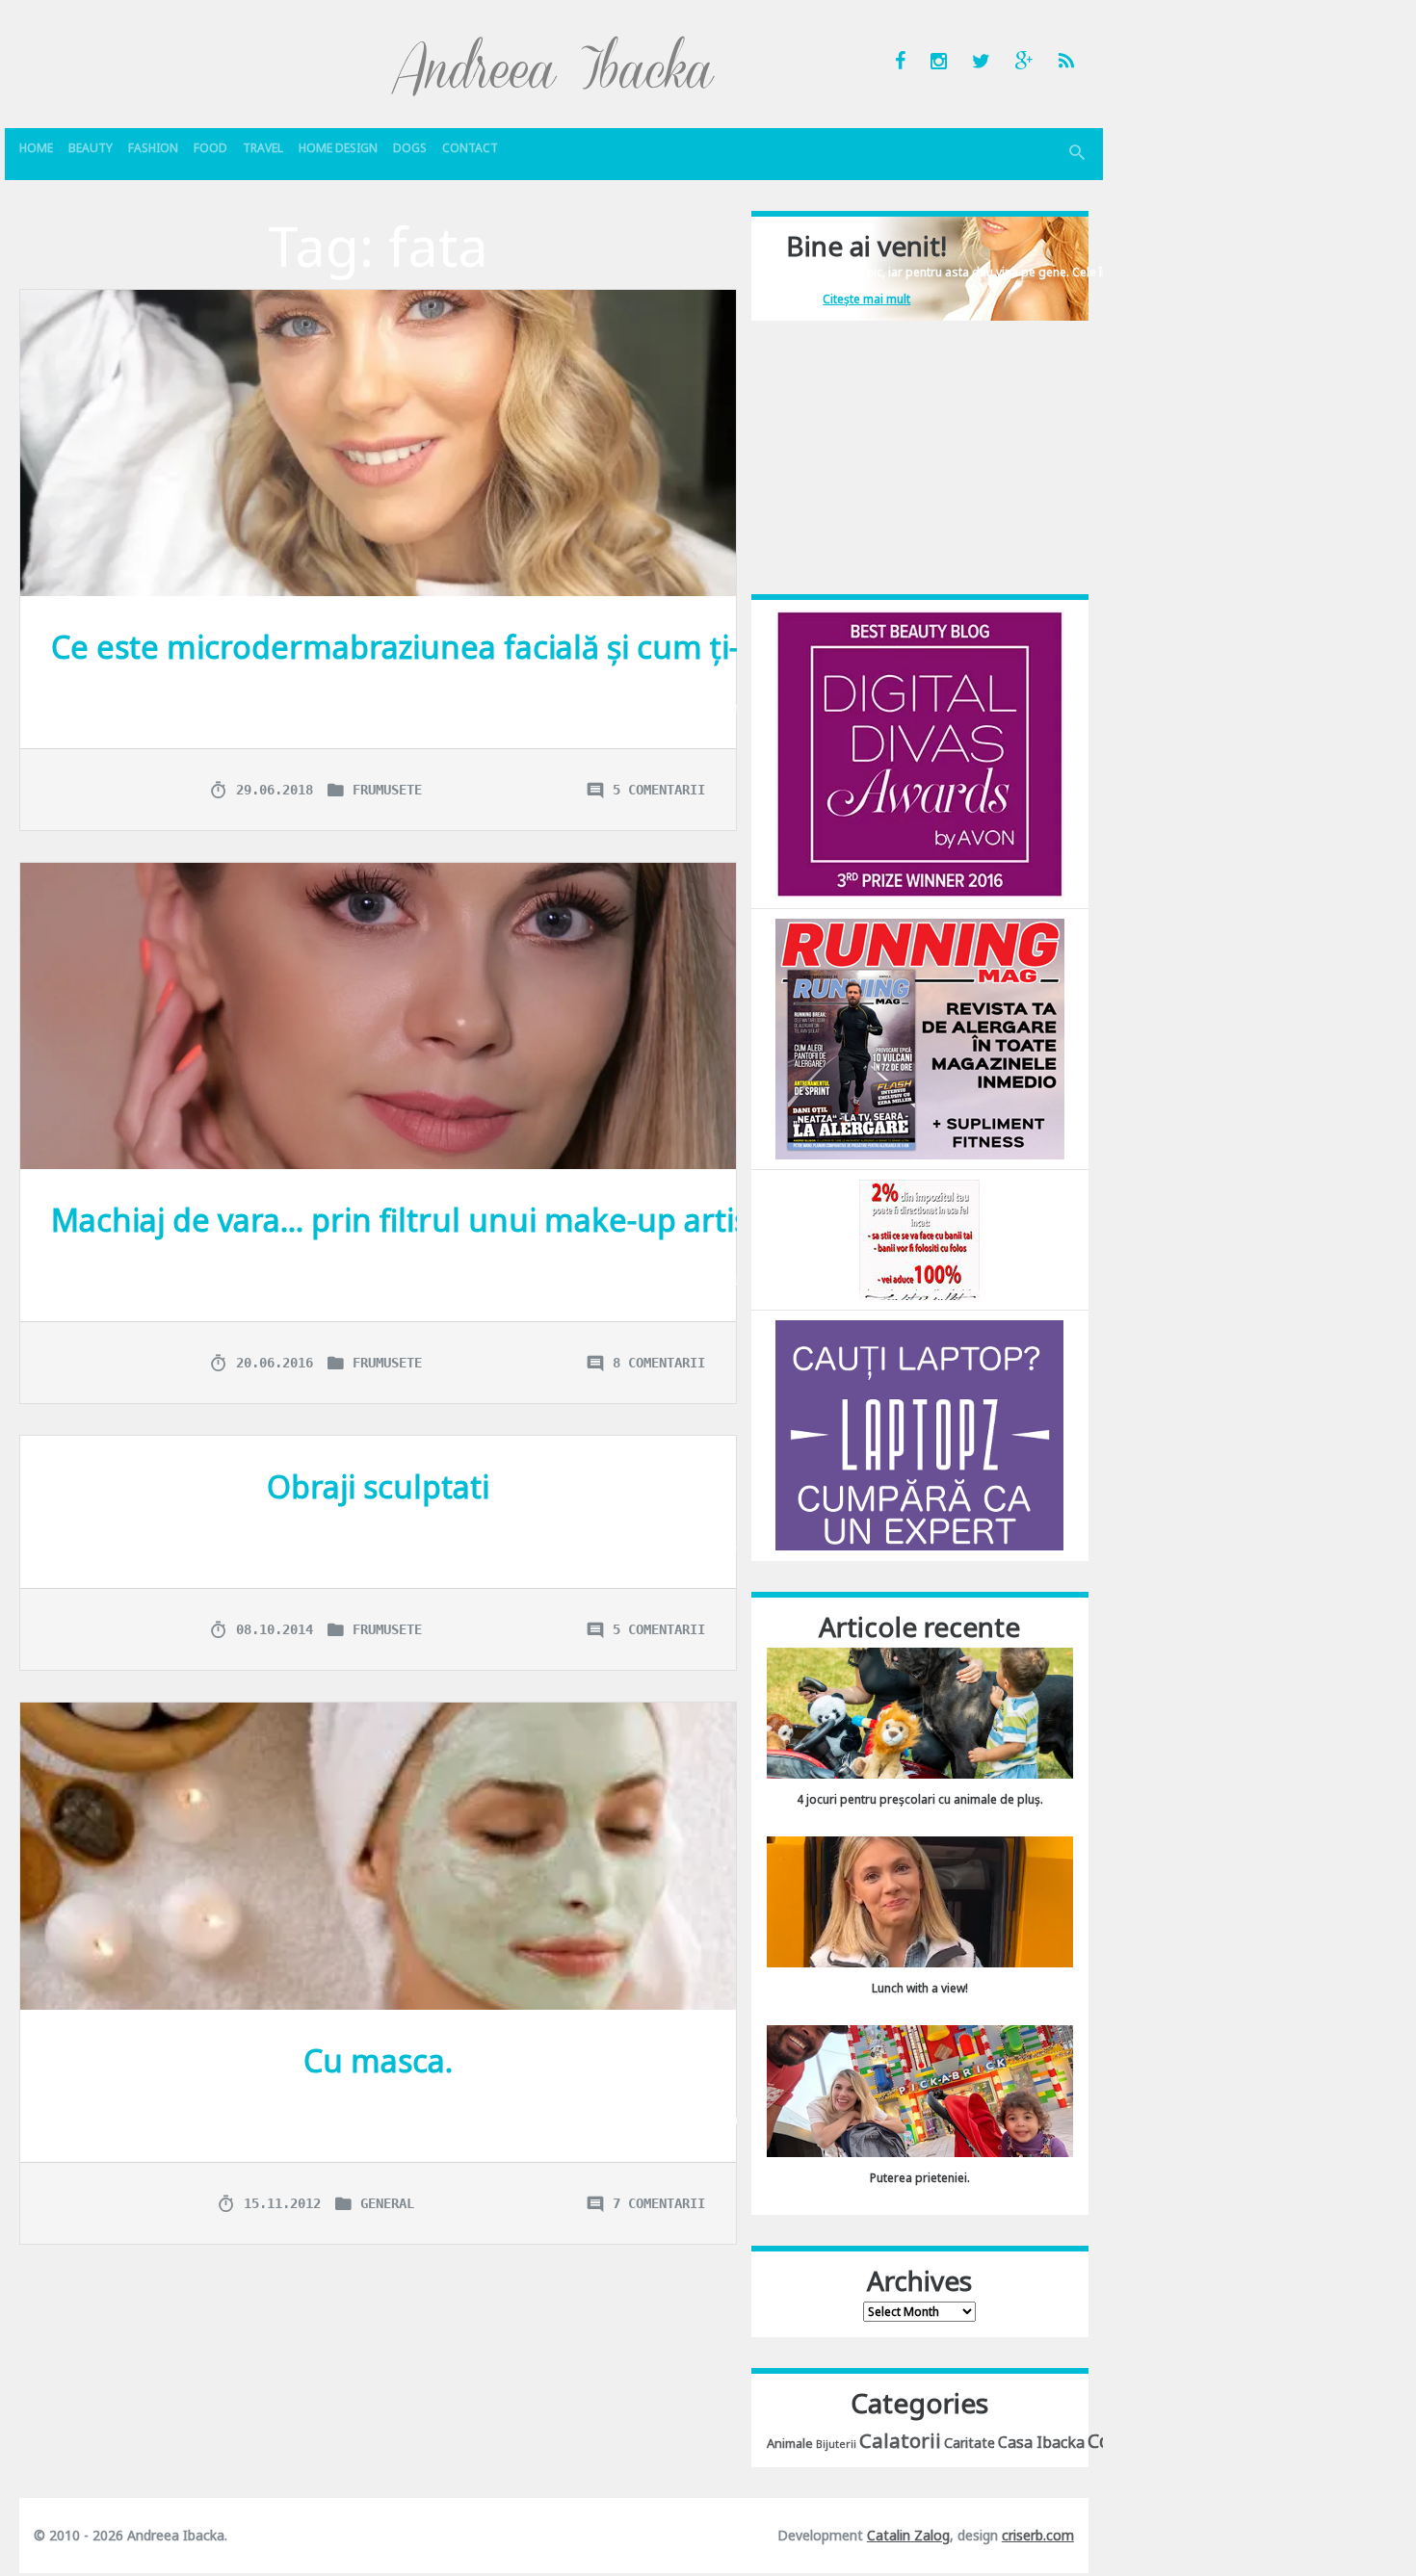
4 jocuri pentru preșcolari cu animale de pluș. (920, 1799)
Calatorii (900, 2440)
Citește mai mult (866, 299)
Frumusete (387, 790)
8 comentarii (659, 1363)
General (387, 2203)
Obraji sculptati (378, 1486)
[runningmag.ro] (920, 1038)
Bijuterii (836, 2444)
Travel (263, 148)
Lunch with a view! (920, 1988)
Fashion (153, 148)
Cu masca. (378, 2060)
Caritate (970, 2443)
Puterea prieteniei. (920, 2178)
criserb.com (1038, 2535)
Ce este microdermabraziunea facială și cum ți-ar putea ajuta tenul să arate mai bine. (676, 647)
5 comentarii (659, 790)
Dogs (410, 148)
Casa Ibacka (1041, 2442)
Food (210, 148)
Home (36, 148)
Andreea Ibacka (554, 65)
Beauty (91, 148)
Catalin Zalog (908, 2535)
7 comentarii (659, 2203)
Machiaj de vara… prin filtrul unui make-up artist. (409, 1220)
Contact (470, 148)
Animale (790, 2443)
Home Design (338, 148)
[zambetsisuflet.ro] (919, 1239)
